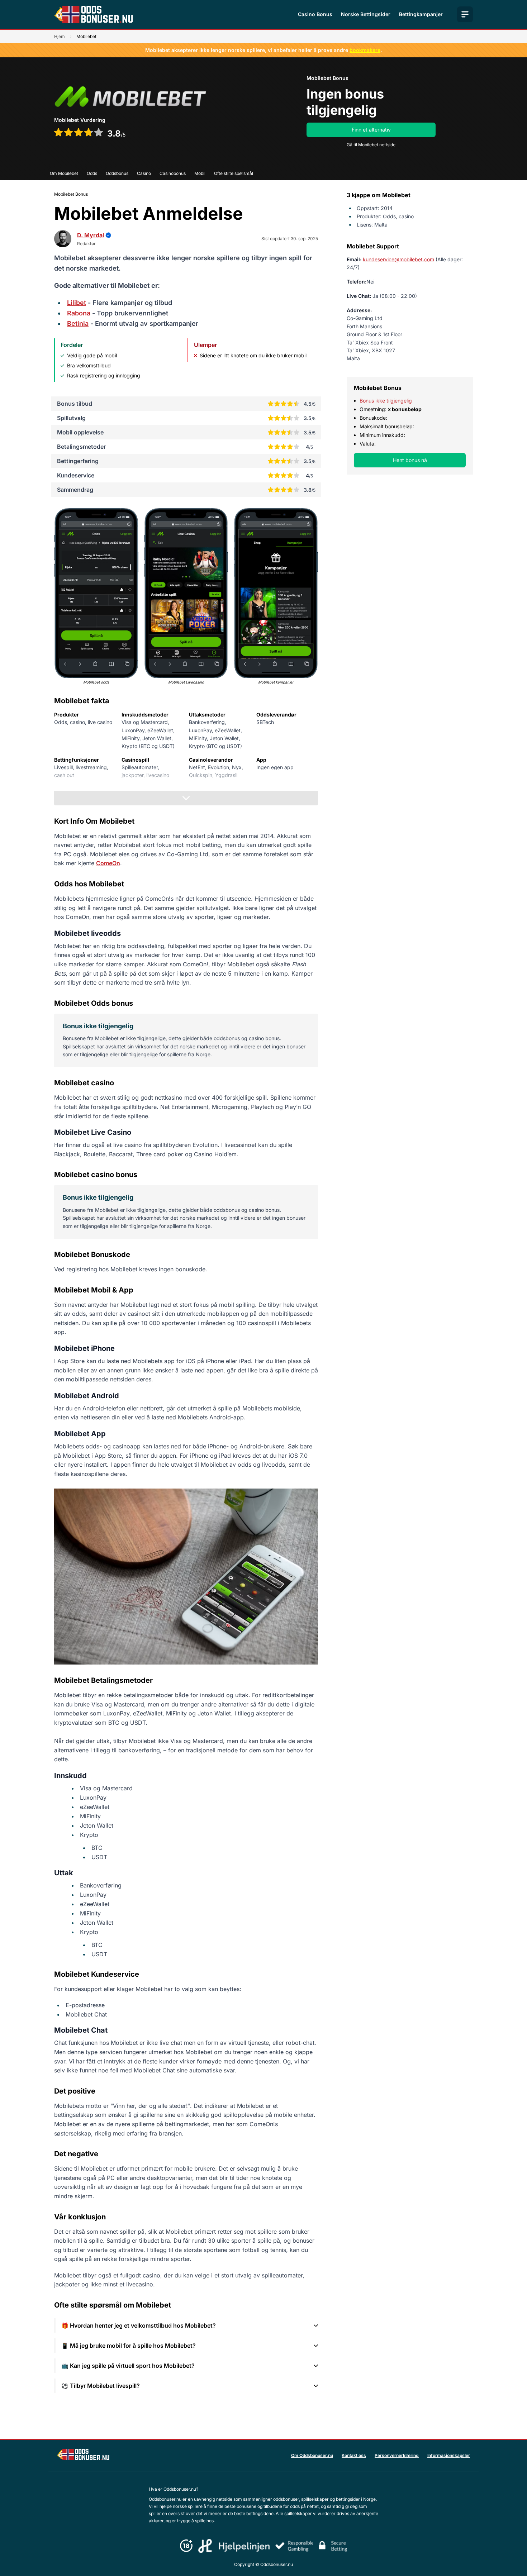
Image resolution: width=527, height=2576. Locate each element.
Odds (92, 173)
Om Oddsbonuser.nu (312, 2455)
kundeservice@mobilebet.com (398, 259)
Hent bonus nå (410, 460)
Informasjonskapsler (449, 2455)
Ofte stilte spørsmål (234, 173)
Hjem (60, 36)
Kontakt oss (354, 2455)
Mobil (200, 173)
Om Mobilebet (64, 173)
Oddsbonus (117, 173)
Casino (144, 173)
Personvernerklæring (397, 2455)
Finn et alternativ (371, 130)
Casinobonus (173, 173)
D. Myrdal (91, 235)
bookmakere (365, 50)
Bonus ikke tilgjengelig (386, 401)
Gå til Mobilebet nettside (371, 145)
